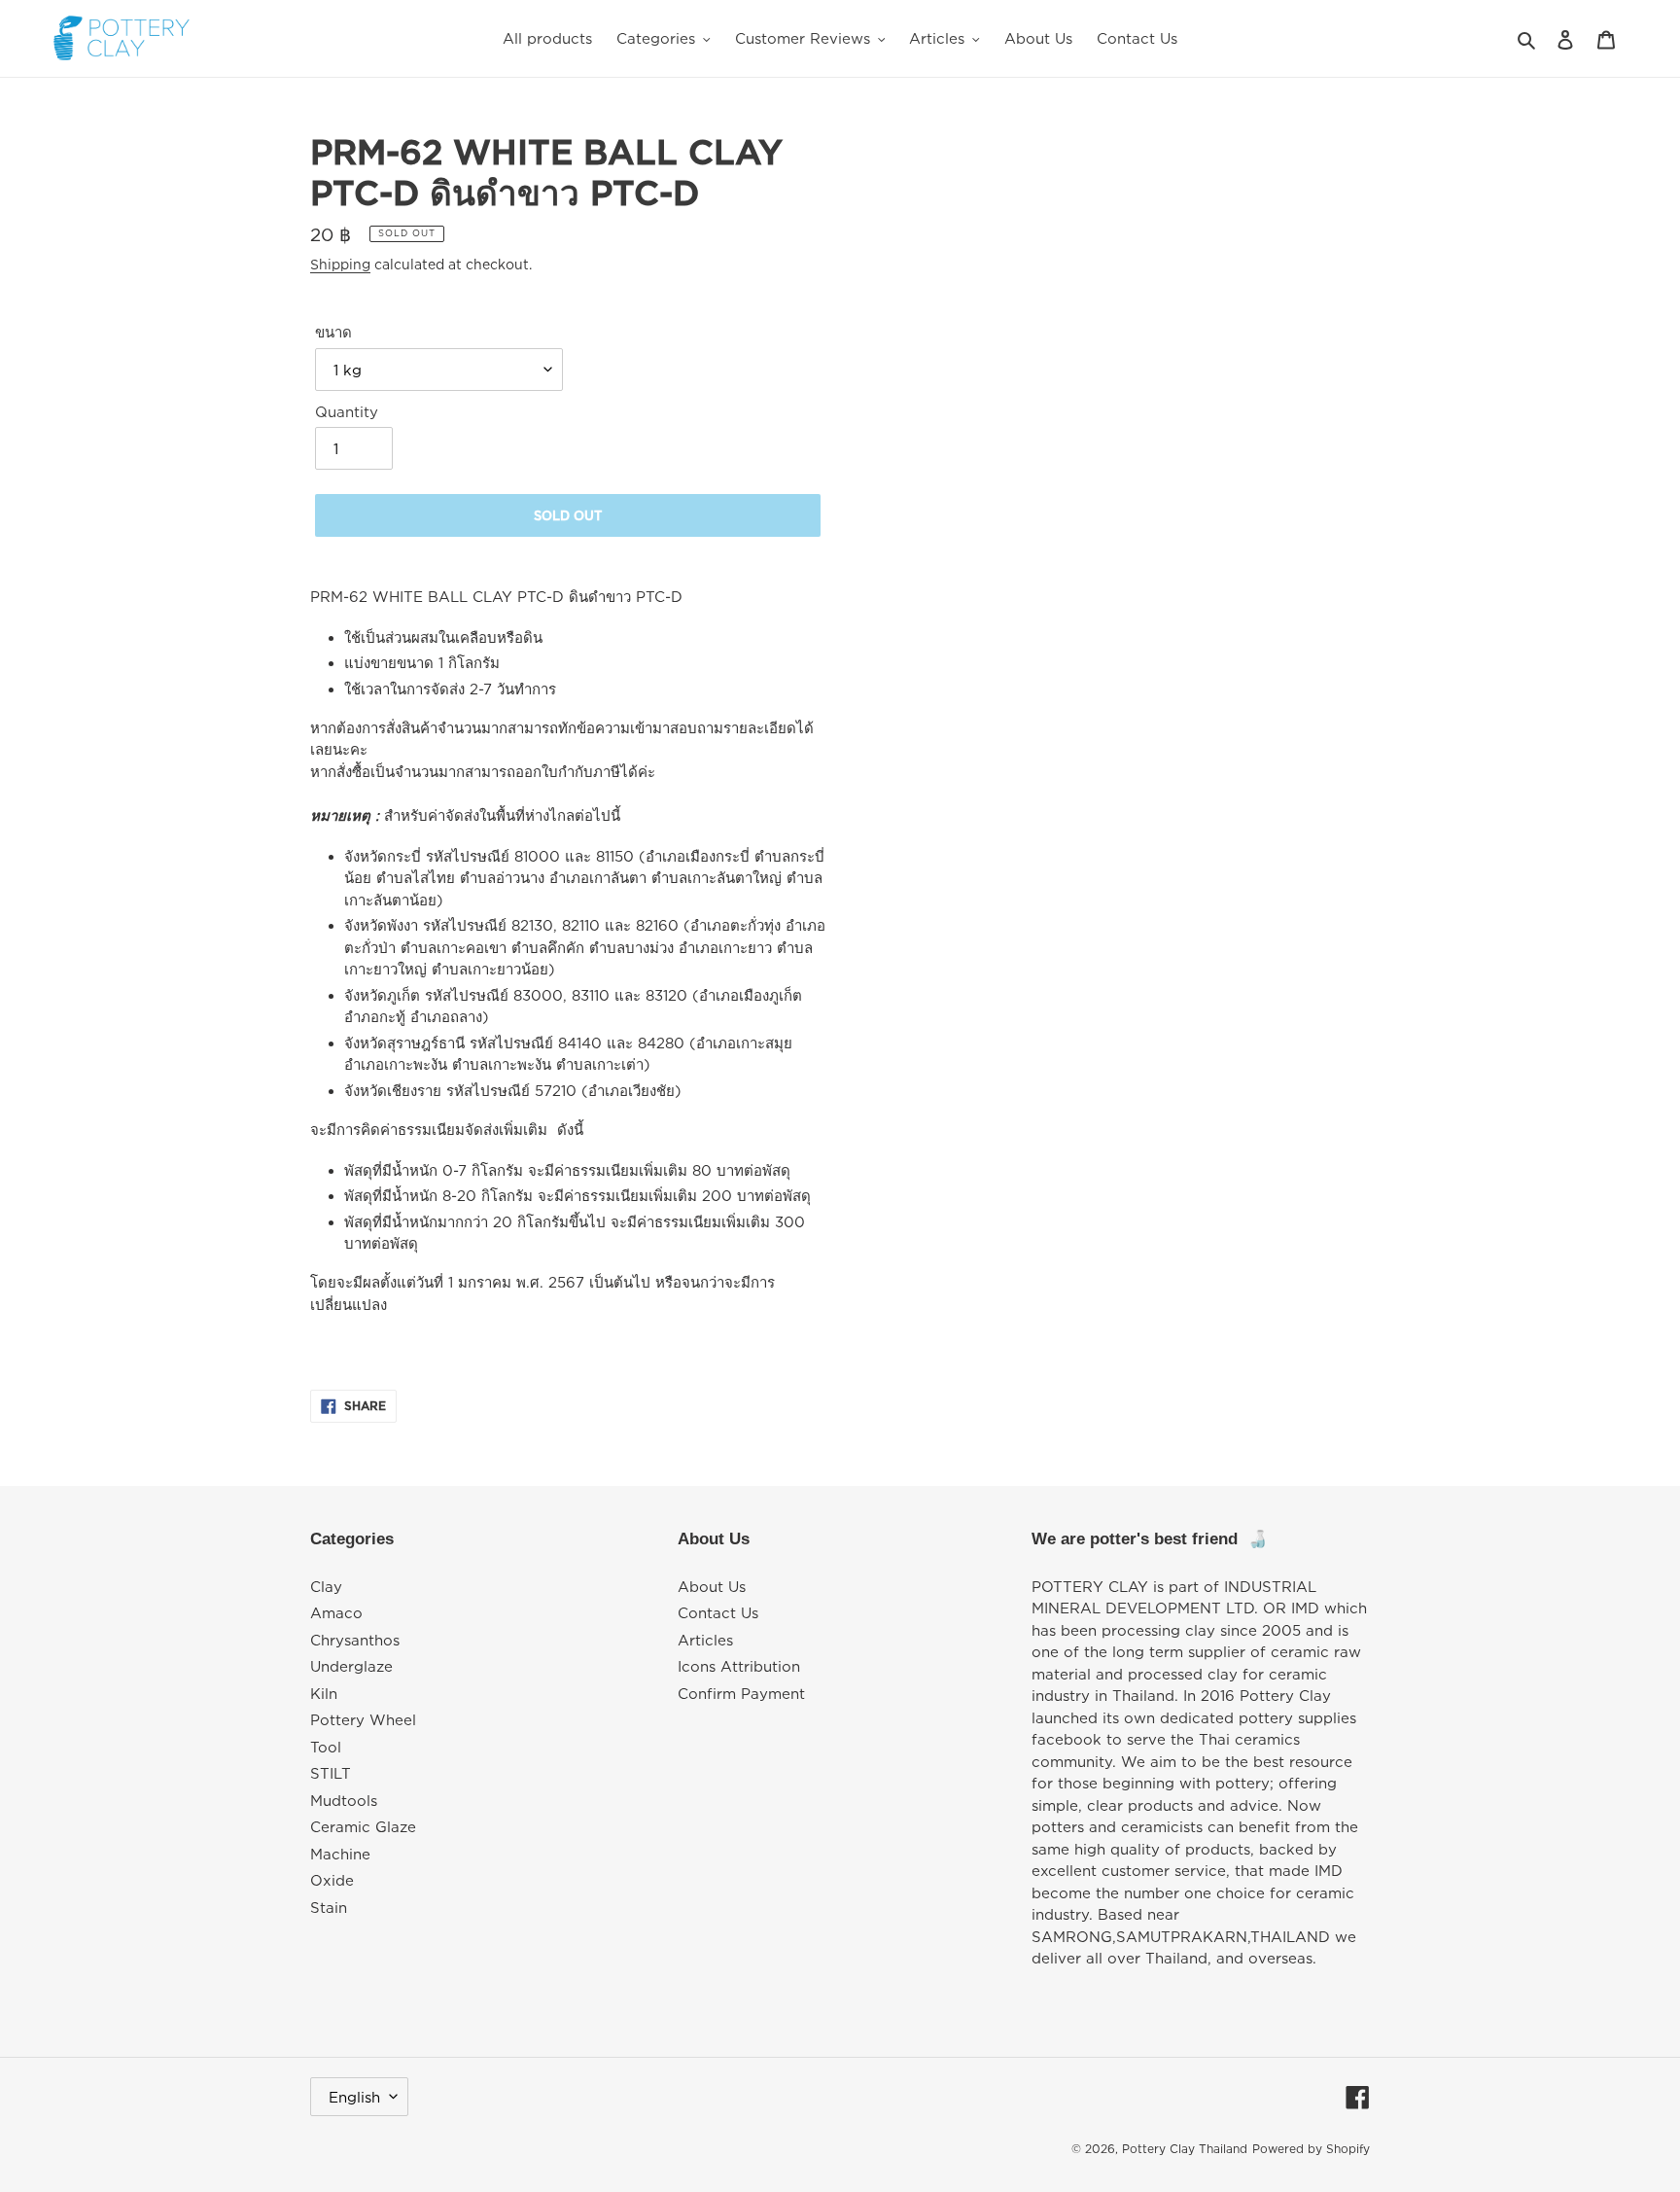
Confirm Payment (741, 1693)
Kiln (324, 1693)
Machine (340, 1854)
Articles (705, 1640)
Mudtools (344, 1800)
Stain (329, 1907)
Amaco (336, 1612)
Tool (326, 1747)
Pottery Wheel (363, 1719)
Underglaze (351, 1666)
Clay (326, 1586)
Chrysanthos (355, 1640)
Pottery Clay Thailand (1185, 2149)
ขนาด (333, 332)
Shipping (340, 264)
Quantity (347, 411)
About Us (712, 1586)
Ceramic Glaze (363, 1826)
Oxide (332, 1880)
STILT (331, 1773)
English (354, 2097)
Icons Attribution (739, 1666)
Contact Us (718, 1612)
